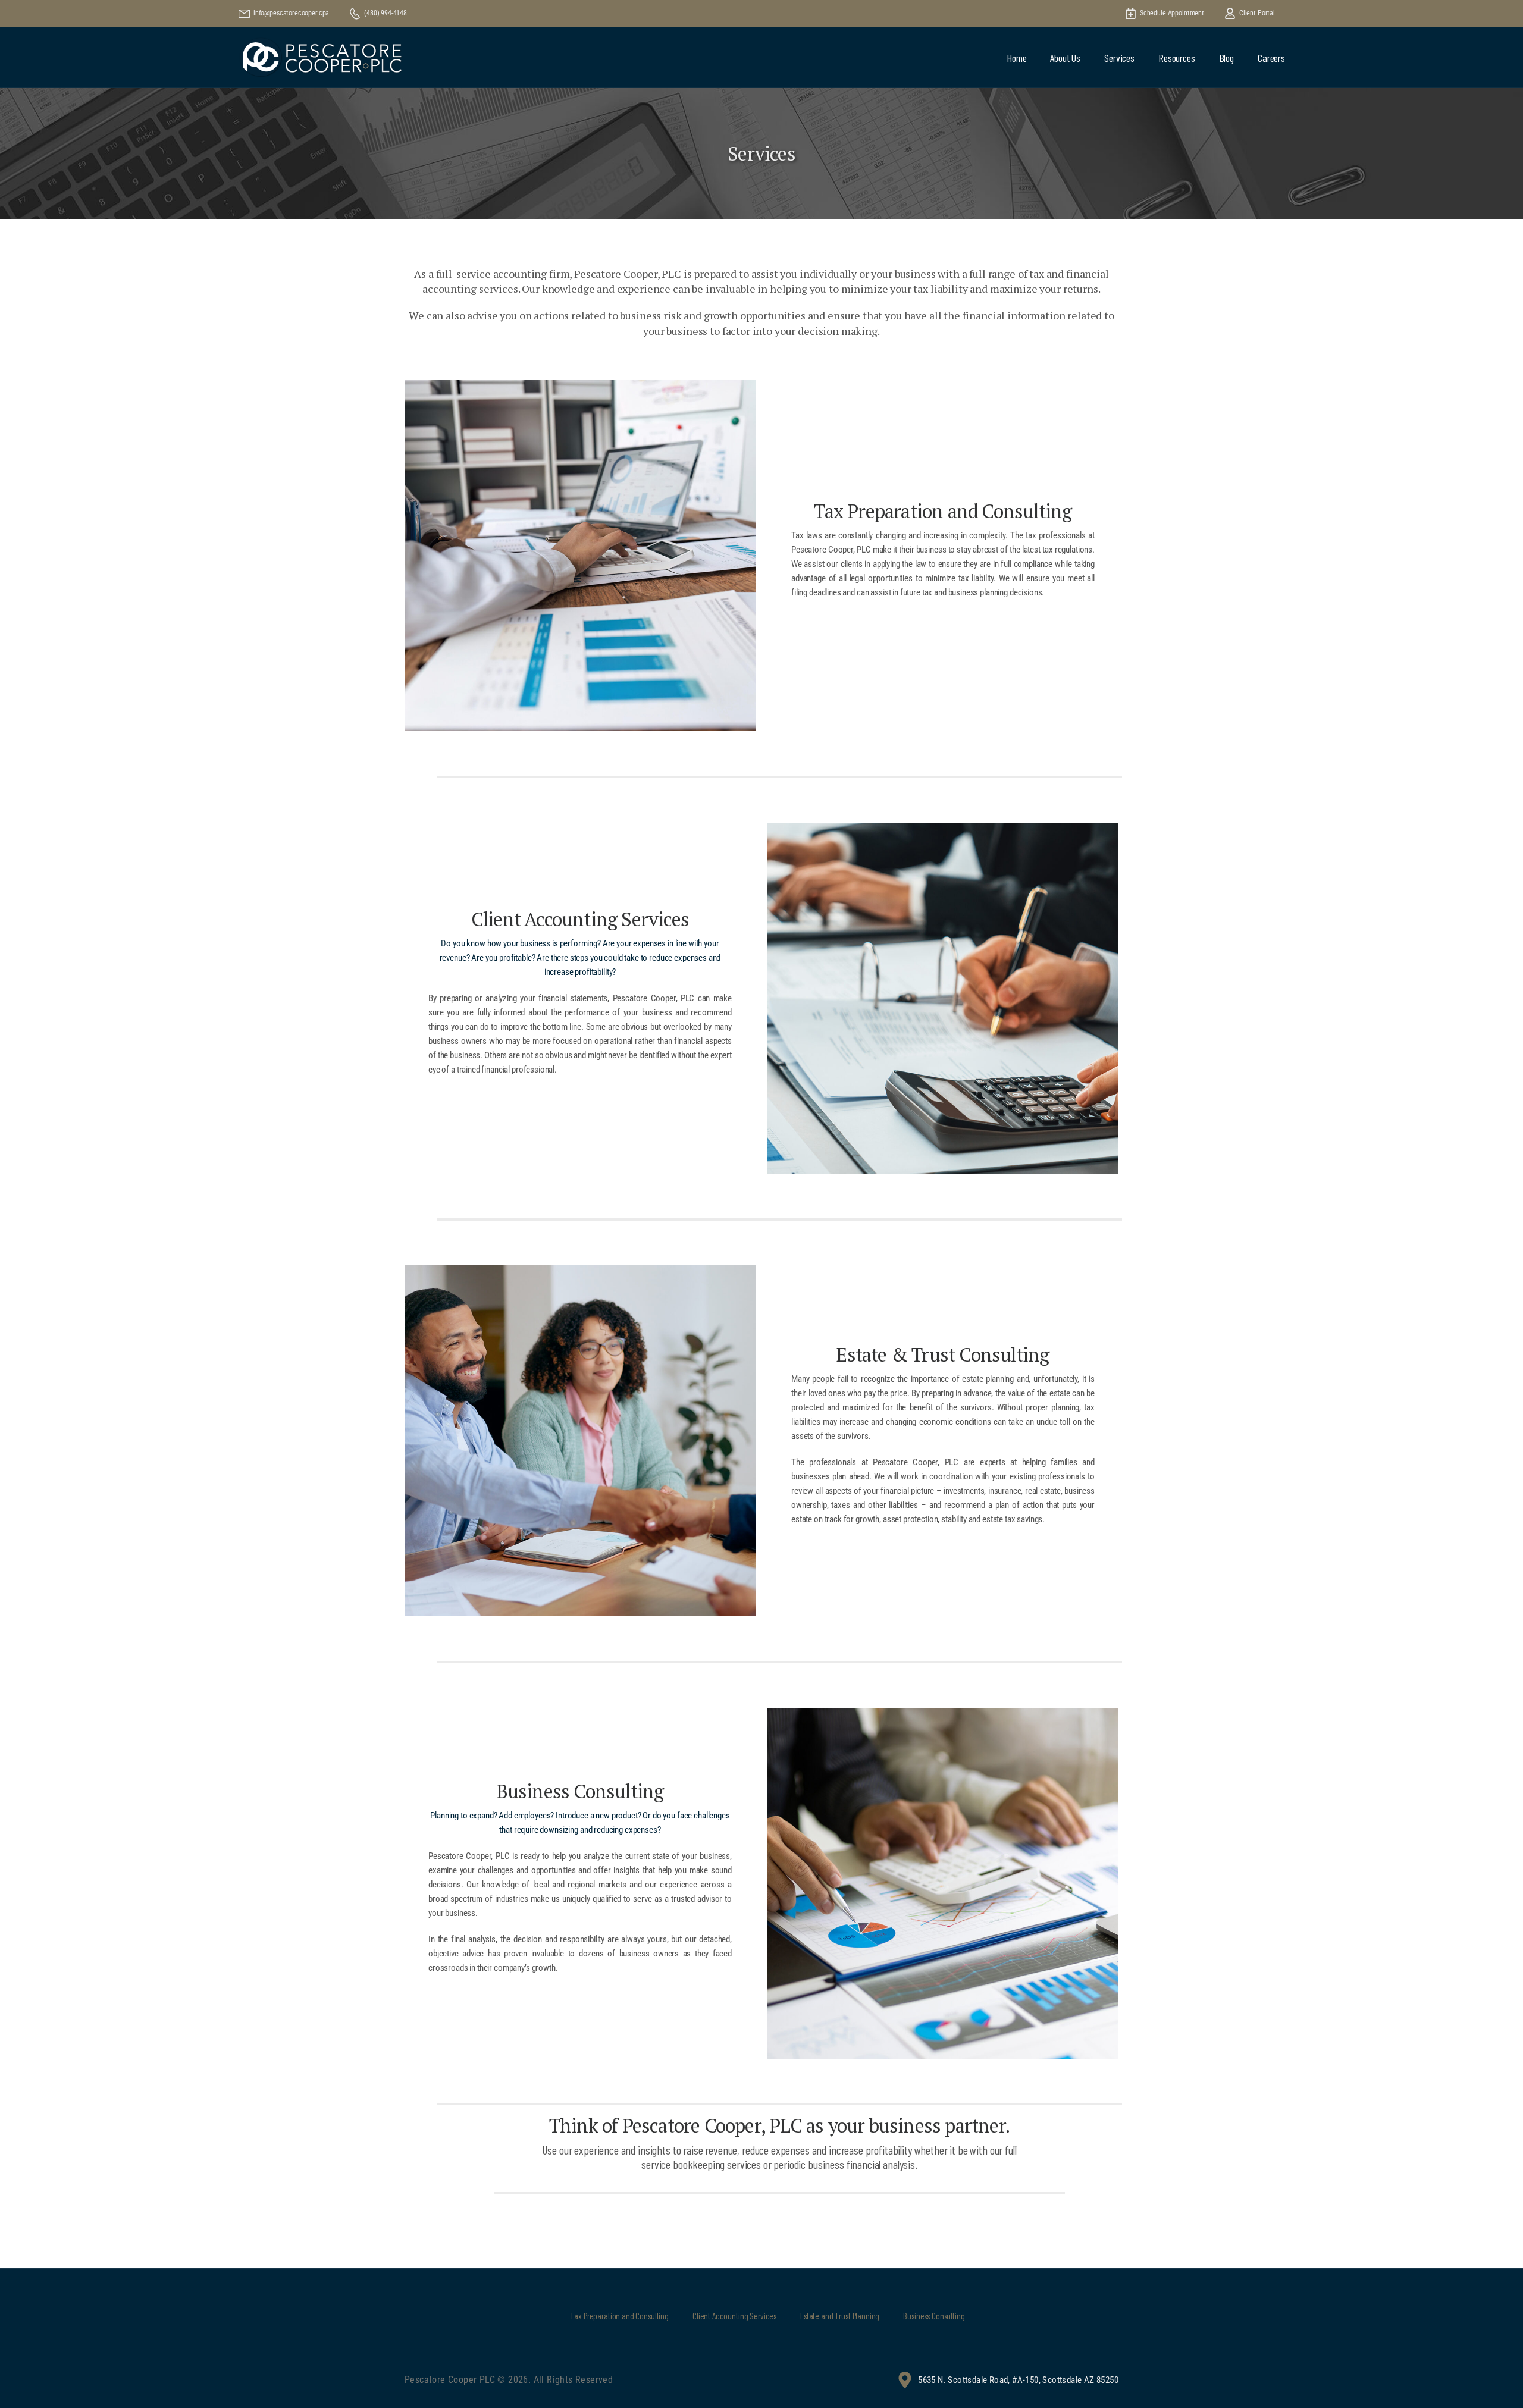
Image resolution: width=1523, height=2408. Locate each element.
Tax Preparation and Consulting (619, 2316)
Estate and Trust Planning (840, 2316)
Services (1119, 58)
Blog (1226, 58)
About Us (1065, 58)
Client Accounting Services (734, 2316)
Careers (1271, 58)
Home (1016, 58)
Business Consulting (934, 2316)
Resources (1177, 58)
